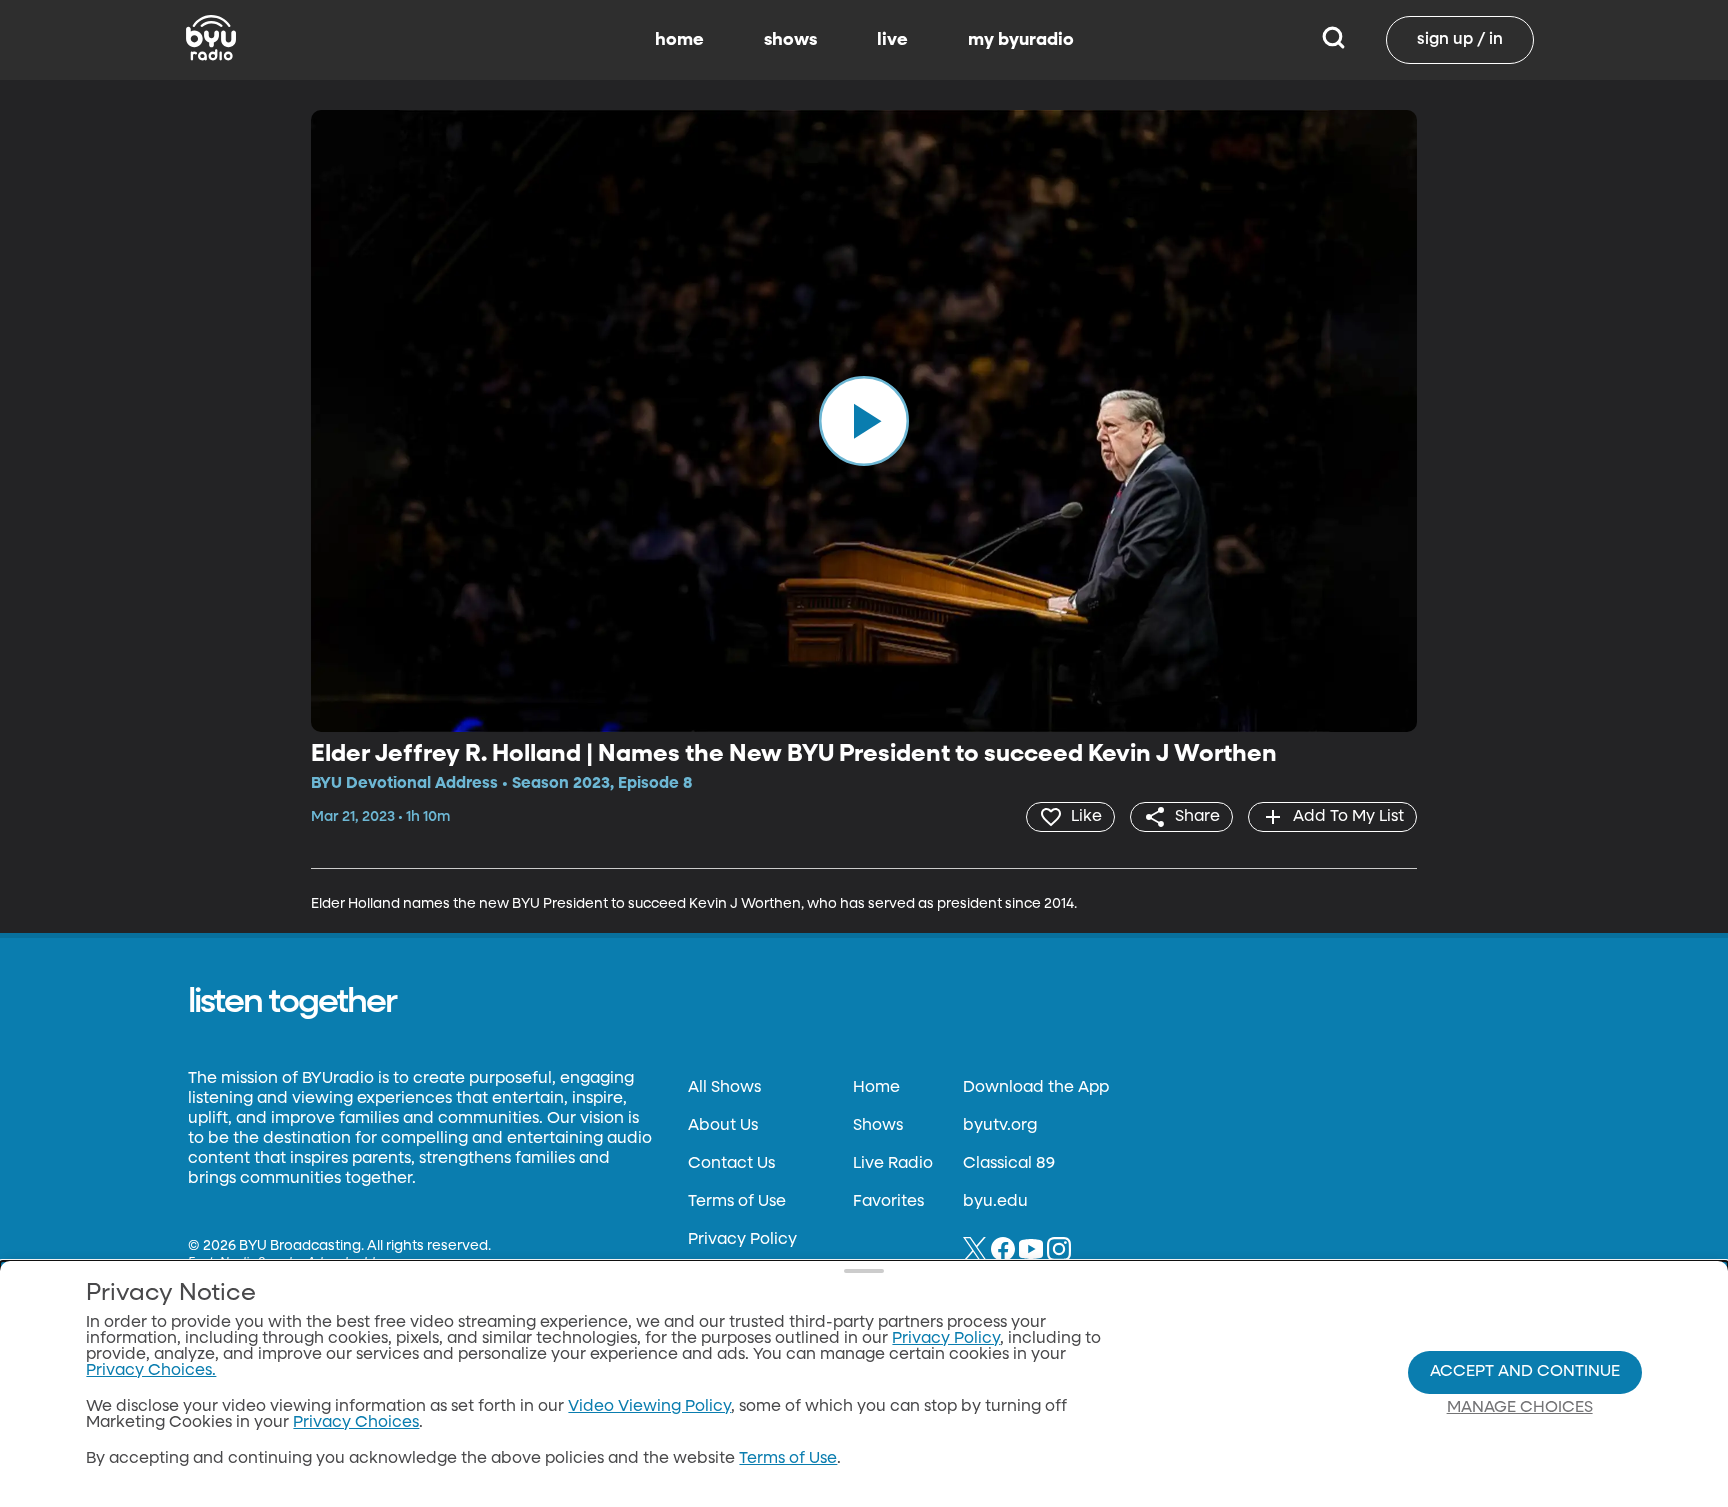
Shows (878, 1126)
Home (876, 1088)
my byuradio (1021, 40)
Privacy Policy (742, 1240)
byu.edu (995, 1202)
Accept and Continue (1525, 1372)
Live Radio (893, 1164)
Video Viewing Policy (649, 1407)
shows (790, 40)
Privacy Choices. (151, 1371)
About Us (723, 1126)
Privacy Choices (356, 1423)
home (679, 40)
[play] (864, 421)
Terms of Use (737, 1202)
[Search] (1333, 40)
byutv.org (1000, 1126)
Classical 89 (1009, 1164)
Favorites (888, 1202)
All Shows (724, 1088)
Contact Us (731, 1164)
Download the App (1036, 1088)
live (892, 40)
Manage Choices (1520, 1408)
